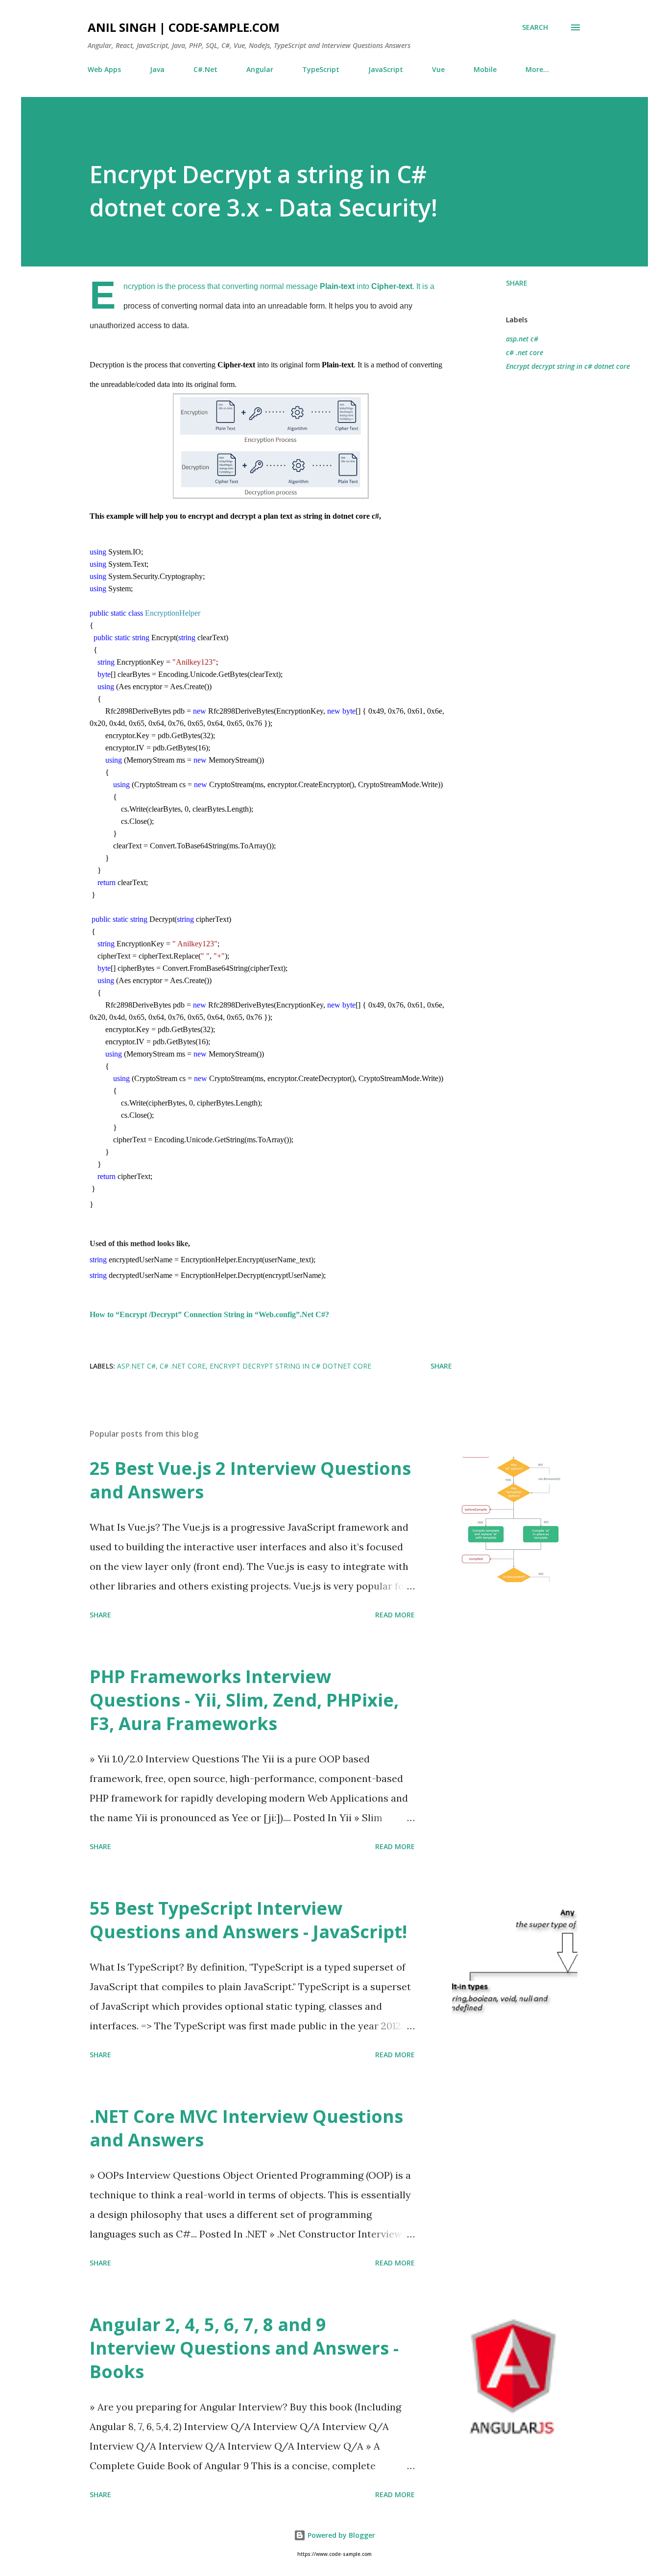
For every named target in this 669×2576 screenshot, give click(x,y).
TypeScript (321, 69)
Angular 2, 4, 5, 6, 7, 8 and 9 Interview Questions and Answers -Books (244, 2348)
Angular (260, 69)
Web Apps (104, 69)
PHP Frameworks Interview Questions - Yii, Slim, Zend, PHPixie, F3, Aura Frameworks (244, 1700)
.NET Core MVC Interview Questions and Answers (246, 2128)
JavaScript (386, 69)
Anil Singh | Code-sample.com (184, 27)
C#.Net (205, 69)
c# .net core (525, 352)
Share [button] (517, 283)
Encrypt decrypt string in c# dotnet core (568, 366)
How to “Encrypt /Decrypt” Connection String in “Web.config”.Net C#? (209, 1314)
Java (157, 69)
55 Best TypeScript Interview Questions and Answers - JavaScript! (248, 1920)
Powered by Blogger (340, 2535)
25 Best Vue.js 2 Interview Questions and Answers (250, 1480)
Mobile (485, 69)
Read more (395, 1615)
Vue (438, 69)
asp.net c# (522, 339)
